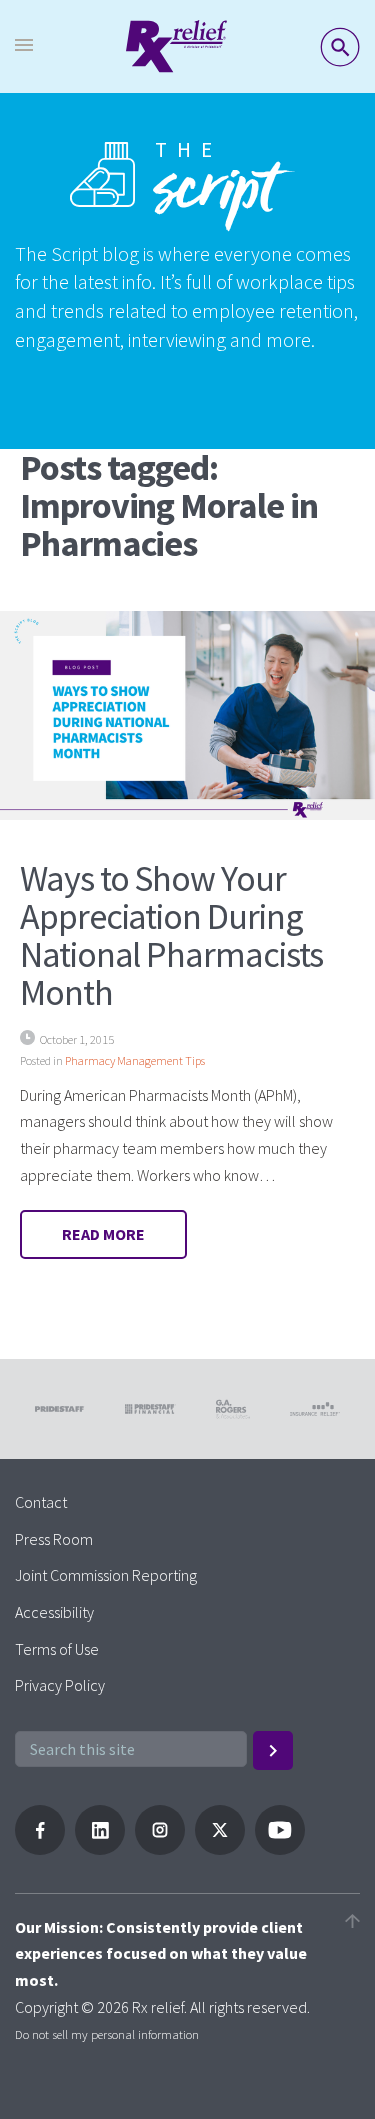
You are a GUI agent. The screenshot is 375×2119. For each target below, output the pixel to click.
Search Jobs (340, 47)
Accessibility (54, 1612)
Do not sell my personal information (107, 2034)
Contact (41, 1502)
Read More (103, 1234)
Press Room (54, 1539)
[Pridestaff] (176, 46)
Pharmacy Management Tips (135, 1060)
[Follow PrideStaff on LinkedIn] (100, 1849)
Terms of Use (57, 1649)
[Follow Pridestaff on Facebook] (40, 1849)
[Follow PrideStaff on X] (220, 1849)
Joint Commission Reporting (106, 1575)
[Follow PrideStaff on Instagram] (160, 1849)
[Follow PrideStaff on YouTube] (280, 1849)
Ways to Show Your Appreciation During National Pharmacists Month (171, 935)
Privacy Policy (60, 1685)
